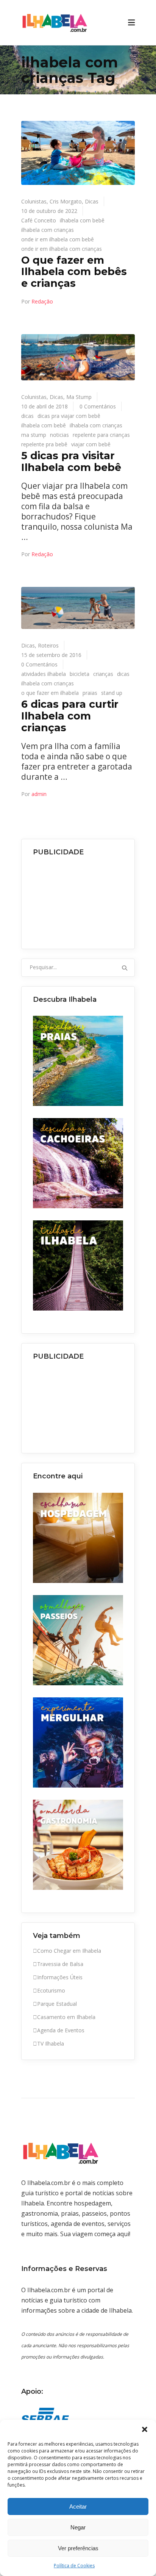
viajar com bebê (91, 444)
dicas (27, 416)
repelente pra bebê (44, 444)
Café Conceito (39, 220)
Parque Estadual (57, 2004)
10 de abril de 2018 (44, 406)
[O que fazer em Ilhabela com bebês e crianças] (78, 153)
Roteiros (48, 645)
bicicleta (80, 674)
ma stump (34, 435)
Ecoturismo (51, 1990)
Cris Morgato (66, 201)
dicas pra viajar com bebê (69, 416)
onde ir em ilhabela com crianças (62, 249)
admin (39, 794)
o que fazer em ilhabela (50, 693)
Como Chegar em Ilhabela (69, 1951)
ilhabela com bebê (82, 220)
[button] (145, 2429)
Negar (78, 2527)
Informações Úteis (60, 1977)
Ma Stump (79, 397)
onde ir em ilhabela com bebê (58, 239)
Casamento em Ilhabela (66, 2017)
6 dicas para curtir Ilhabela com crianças (70, 716)
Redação (42, 301)
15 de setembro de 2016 (51, 655)
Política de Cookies (74, 2566)
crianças (103, 674)
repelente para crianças (101, 435)
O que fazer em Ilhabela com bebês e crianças (74, 272)
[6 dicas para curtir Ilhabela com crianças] (78, 608)
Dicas (92, 201)
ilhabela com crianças (48, 230)
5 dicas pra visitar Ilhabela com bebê (71, 461)
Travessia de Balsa (60, 1964)
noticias (59, 435)
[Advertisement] (78, 900)
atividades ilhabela (44, 674)
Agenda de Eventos (61, 2030)
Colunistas (34, 201)
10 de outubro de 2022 (49, 211)
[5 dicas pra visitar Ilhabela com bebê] (78, 357)
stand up (112, 693)
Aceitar (78, 2506)
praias (90, 693)
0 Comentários (98, 406)
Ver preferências (78, 2548)
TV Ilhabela (51, 2043)
